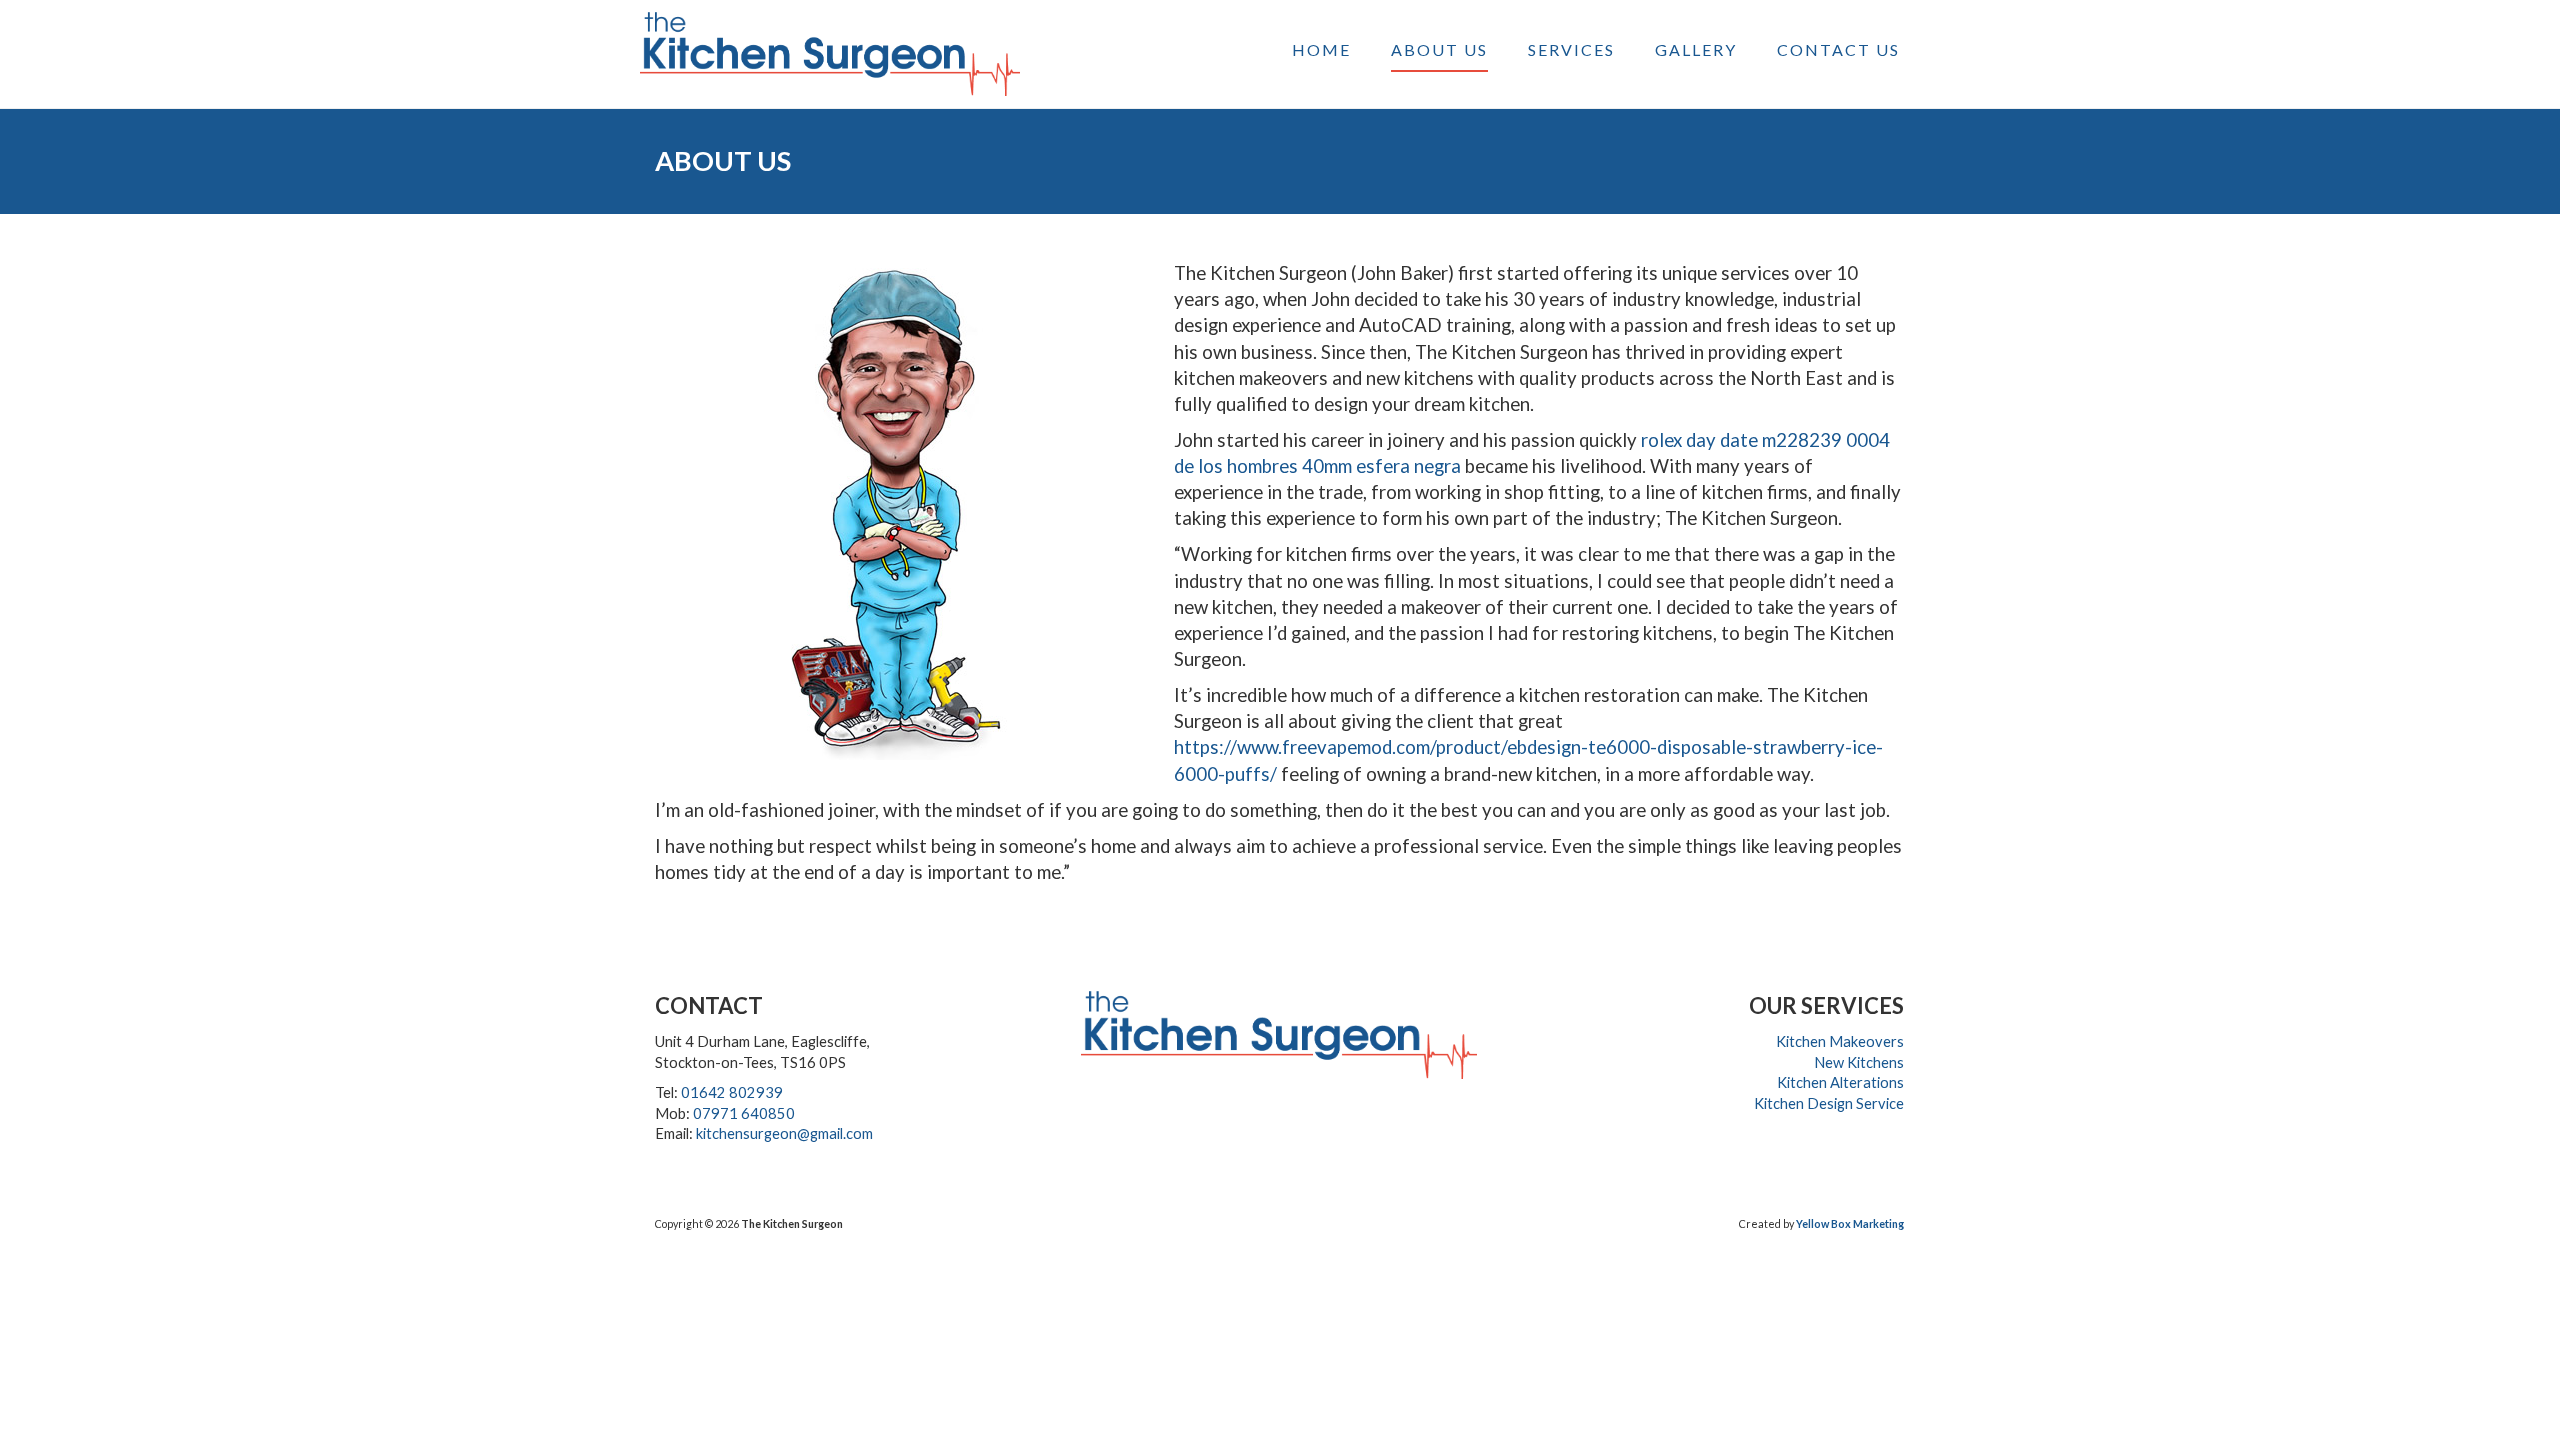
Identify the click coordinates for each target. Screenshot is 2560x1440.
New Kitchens (1859, 1062)
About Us (1439, 49)
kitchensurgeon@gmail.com (784, 1133)
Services (1571, 49)
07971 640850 (744, 1113)
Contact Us (1838, 49)
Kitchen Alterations (1840, 1082)
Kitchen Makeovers (1840, 1041)
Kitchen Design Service (1829, 1103)
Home (1321, 49)
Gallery (1696, 49)
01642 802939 (732, 1092)
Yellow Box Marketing (1850, 1223)
